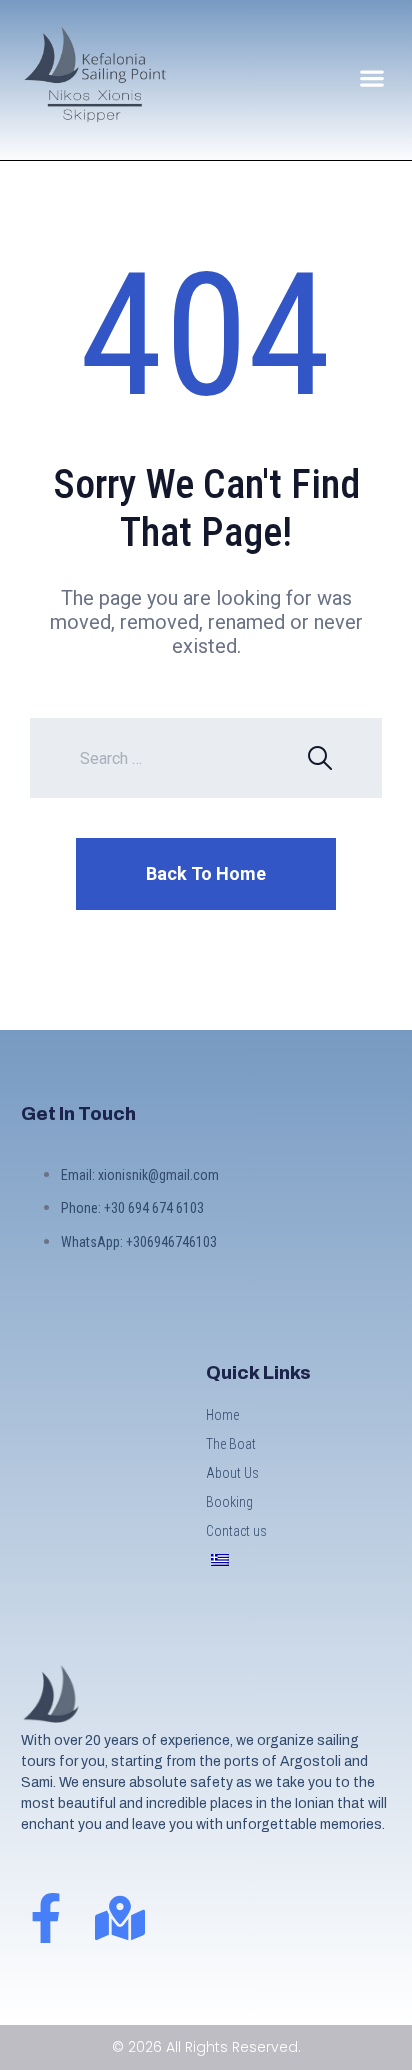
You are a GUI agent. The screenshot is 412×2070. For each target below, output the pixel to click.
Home (222, 1415)
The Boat (231, 1444)
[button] (371, 77)
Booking (229, 1502)
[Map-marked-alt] (120, 1918)
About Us (232, 1473)
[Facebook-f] (46, 1918)
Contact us (236, 1531)
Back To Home (206, 873)
